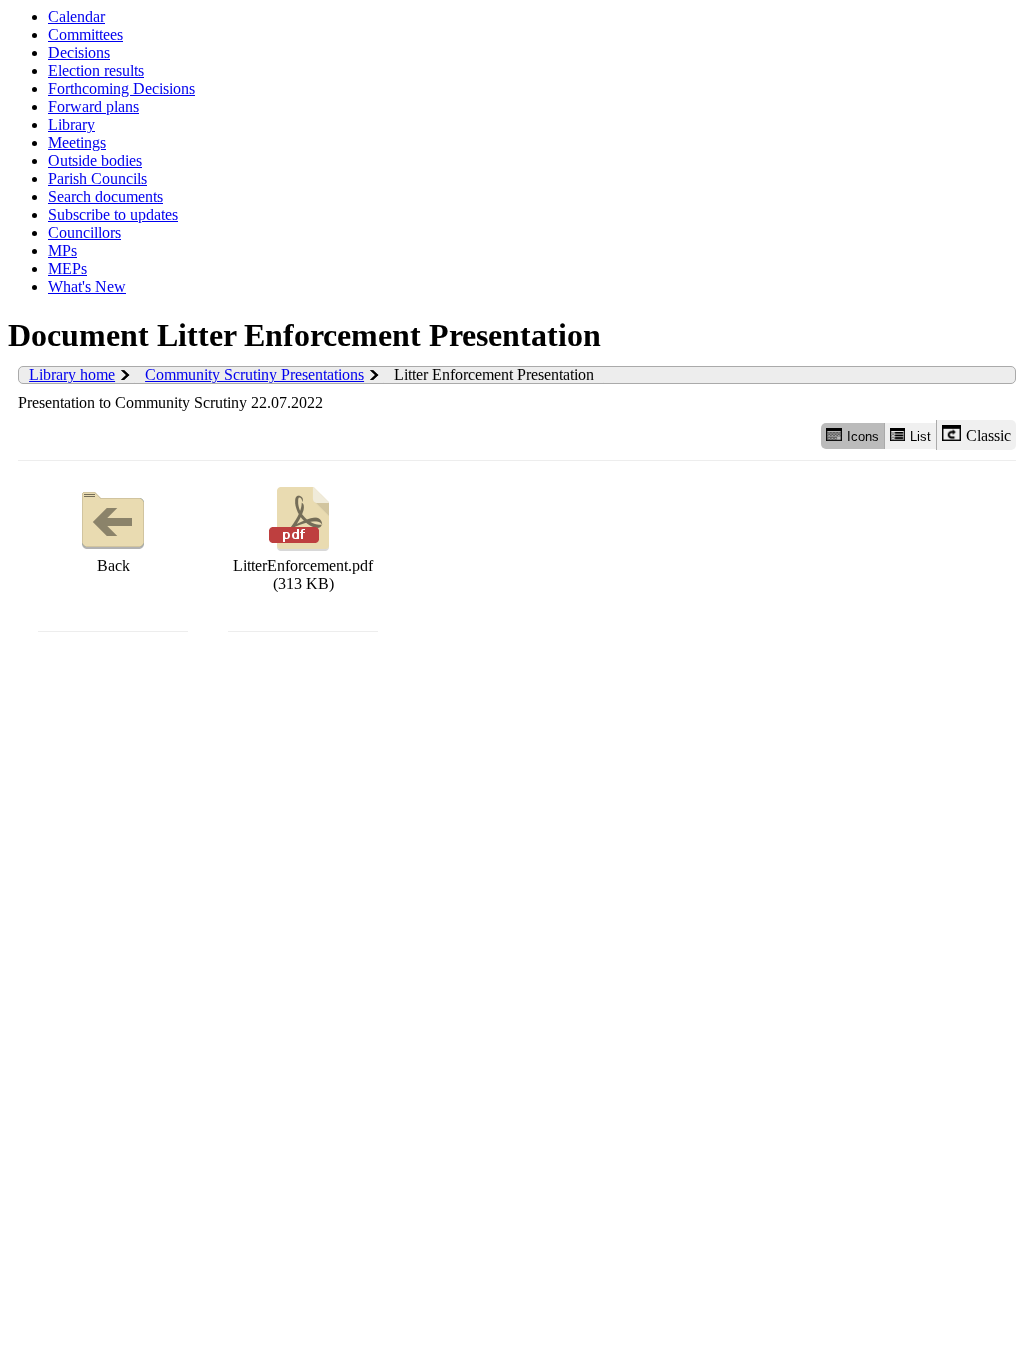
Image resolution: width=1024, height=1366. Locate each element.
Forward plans (93, 106)
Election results (96, 70)
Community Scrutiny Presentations (254, 374)
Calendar (76, 16)
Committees (85, 34)
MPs (62, 250)
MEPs (67, 268)
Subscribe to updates (113, 214)
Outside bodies (95, 160)
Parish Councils (97, 178)
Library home (72, 374)
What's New (87, 286)
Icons (863, 436)
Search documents (105, 196)
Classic (988, 435)
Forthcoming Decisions (121, 88)
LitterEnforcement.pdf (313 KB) (303, 574)
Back (113, 565)
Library (71, 124)
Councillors (84, 232)
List (920, 436)
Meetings (77, 142)
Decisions (79, 52)
